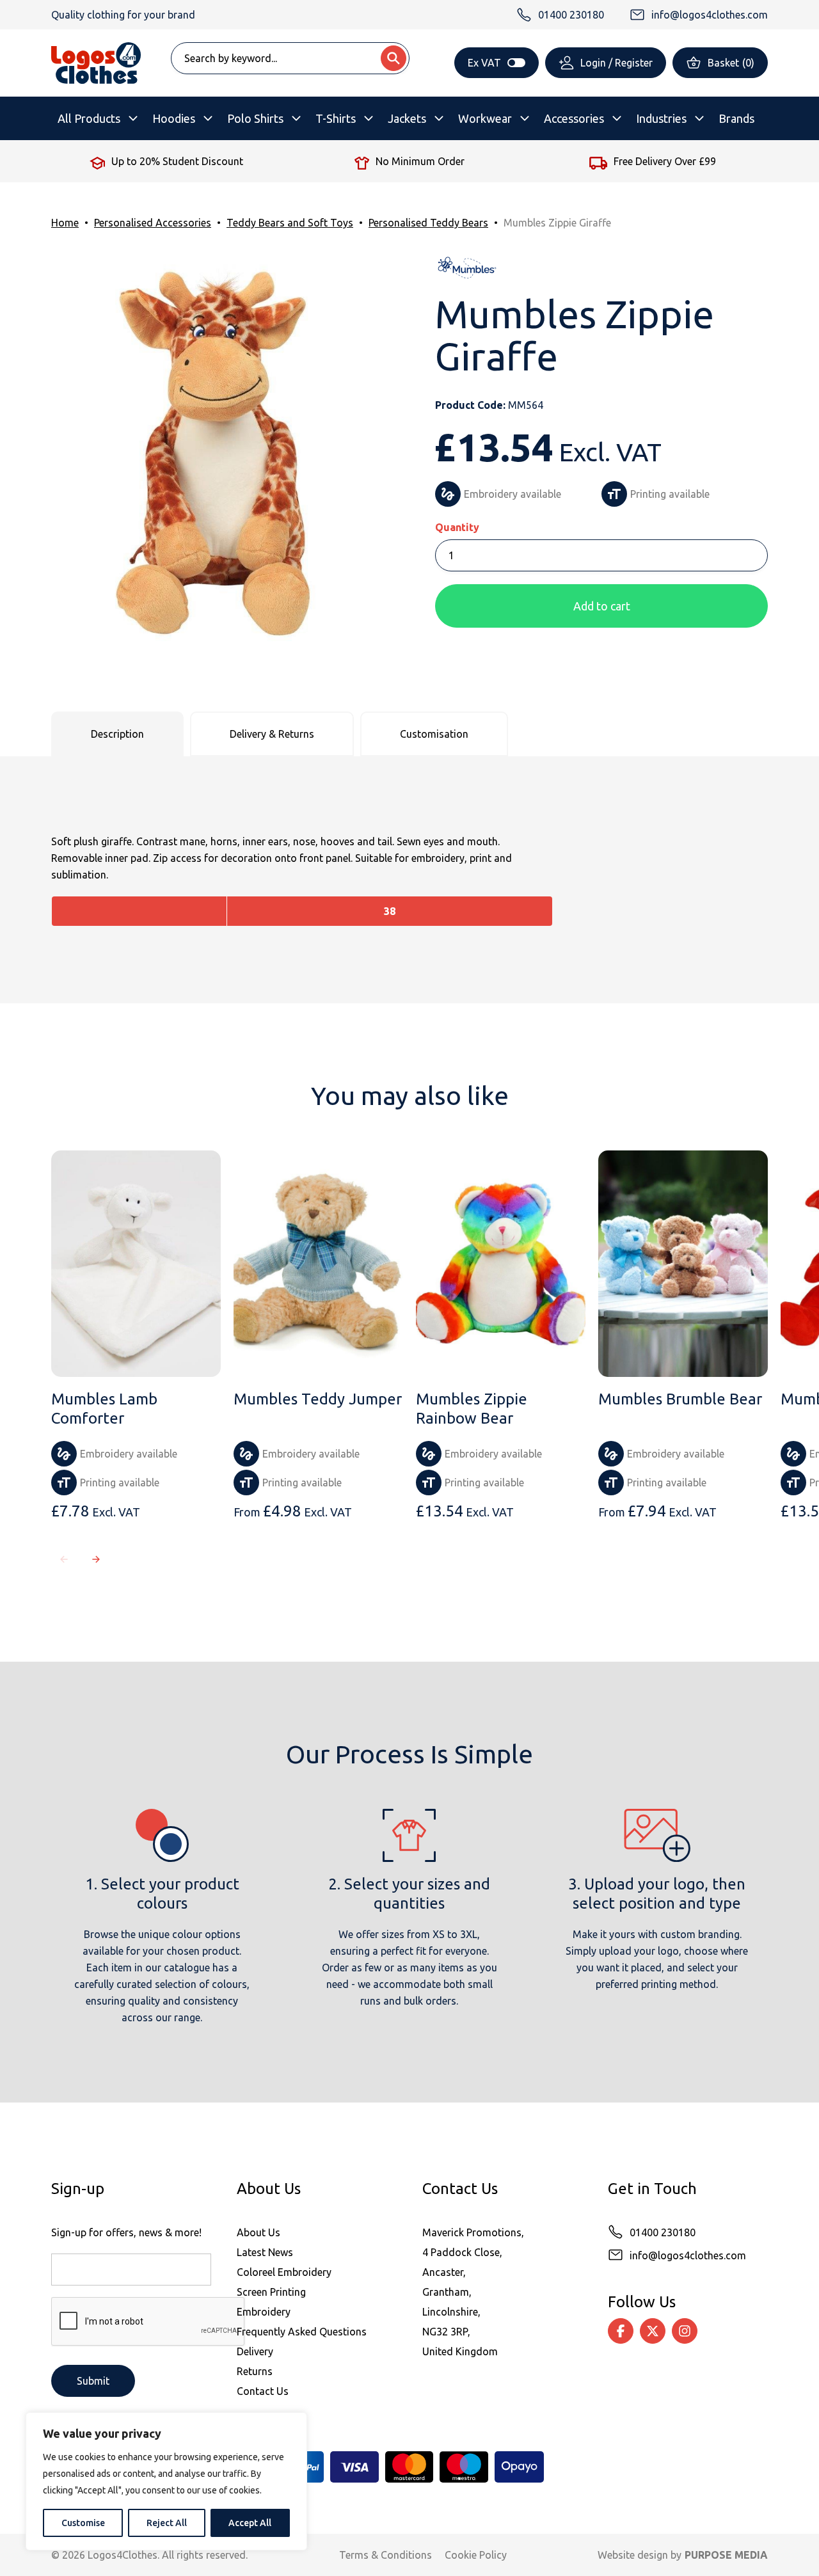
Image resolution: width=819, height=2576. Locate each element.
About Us (258, 2232)
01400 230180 (663, 2232)
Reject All (167, 2523)
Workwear (485, 118)
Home (65, 223)
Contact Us (263, 2391)
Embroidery (264, 2312)
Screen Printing (271, 2292)
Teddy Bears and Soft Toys (290, 223)
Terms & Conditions (386, 2555)
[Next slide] (96, 1559)
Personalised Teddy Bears (428, 223)
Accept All (250, 2523)
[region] (166, 2481)
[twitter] (653, 2331)
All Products (89, 118)
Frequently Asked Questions (302, 2332)
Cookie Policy (476, 2555)
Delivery (255, 2351)
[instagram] (685, 2331)
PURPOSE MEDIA (726, 2555)
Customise (83, 2523)
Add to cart (602, 606)
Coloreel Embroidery (284, 2272)
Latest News (265, 2252)
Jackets (407, 118)
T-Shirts (336, 118)
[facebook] (621, 2331)
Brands (736, 118)
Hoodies (174, 118)
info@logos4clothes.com (688, 2255)
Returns (255, 2371)
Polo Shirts (255, 118)
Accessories (574, 118)
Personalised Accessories (153, 223)
